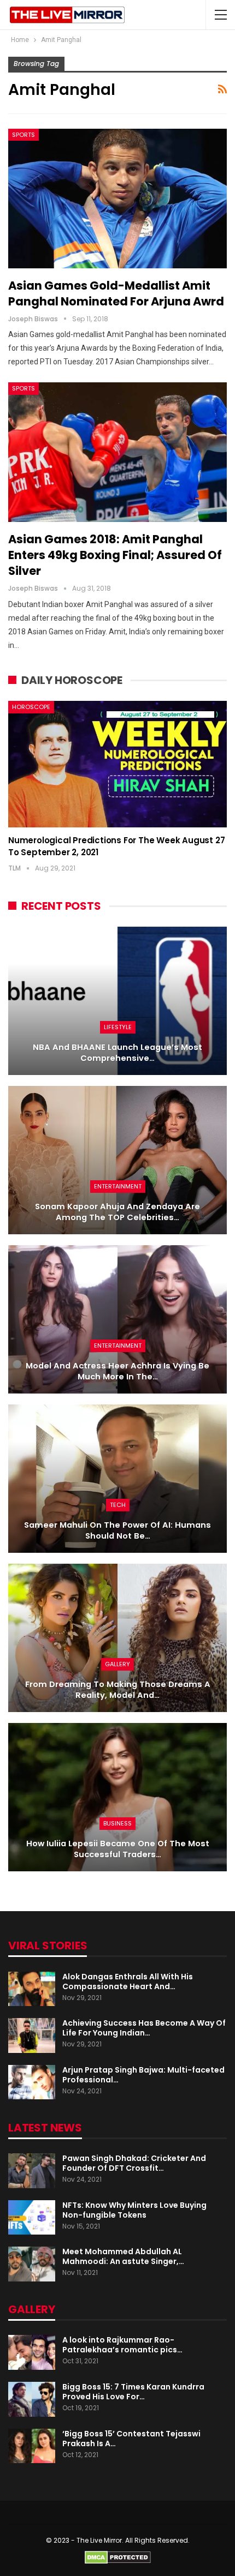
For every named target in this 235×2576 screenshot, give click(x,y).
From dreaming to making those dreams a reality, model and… (118, 1690)
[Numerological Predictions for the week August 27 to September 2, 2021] (117, 764)
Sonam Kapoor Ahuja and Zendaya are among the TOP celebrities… (117, 1212)
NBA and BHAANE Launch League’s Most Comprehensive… (117, 1053)
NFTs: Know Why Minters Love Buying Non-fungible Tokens (134, 2210)
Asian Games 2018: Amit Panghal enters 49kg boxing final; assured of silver (115, 555)
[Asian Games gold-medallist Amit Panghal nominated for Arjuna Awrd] (117, 199)
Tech (118, 1505)
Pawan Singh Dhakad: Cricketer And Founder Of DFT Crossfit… (134, 2163)
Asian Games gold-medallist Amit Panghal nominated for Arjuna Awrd (116, 293)
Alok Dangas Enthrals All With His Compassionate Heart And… (128, 1981)
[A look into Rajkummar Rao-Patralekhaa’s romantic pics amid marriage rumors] (32, 2352)
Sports (23, 135)
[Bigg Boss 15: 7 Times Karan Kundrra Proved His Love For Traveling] (32, 2399)
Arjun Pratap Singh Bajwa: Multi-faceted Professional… (143, 2075)
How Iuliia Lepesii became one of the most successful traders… (118, 1849)
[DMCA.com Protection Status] (118, 2557)
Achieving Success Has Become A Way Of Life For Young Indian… (144, 2028)
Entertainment (118, 1186)
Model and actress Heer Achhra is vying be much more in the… (117, 1371)
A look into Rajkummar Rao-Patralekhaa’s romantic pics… (122, 2345)
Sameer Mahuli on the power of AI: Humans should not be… (117, 1531)
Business (117, 1823)
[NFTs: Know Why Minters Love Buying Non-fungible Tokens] (32, 2218)
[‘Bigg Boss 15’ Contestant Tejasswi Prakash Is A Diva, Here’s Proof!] (32, 2446)
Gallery (117, 1664)
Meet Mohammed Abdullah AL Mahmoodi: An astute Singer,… (123, 2256)
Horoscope (31, 707)
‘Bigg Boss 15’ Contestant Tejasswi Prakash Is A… (131, 2439)
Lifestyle (118, 1027)
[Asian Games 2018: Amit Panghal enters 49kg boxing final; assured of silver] (117, 452)
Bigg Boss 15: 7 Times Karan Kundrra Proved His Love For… (133, 2392)
